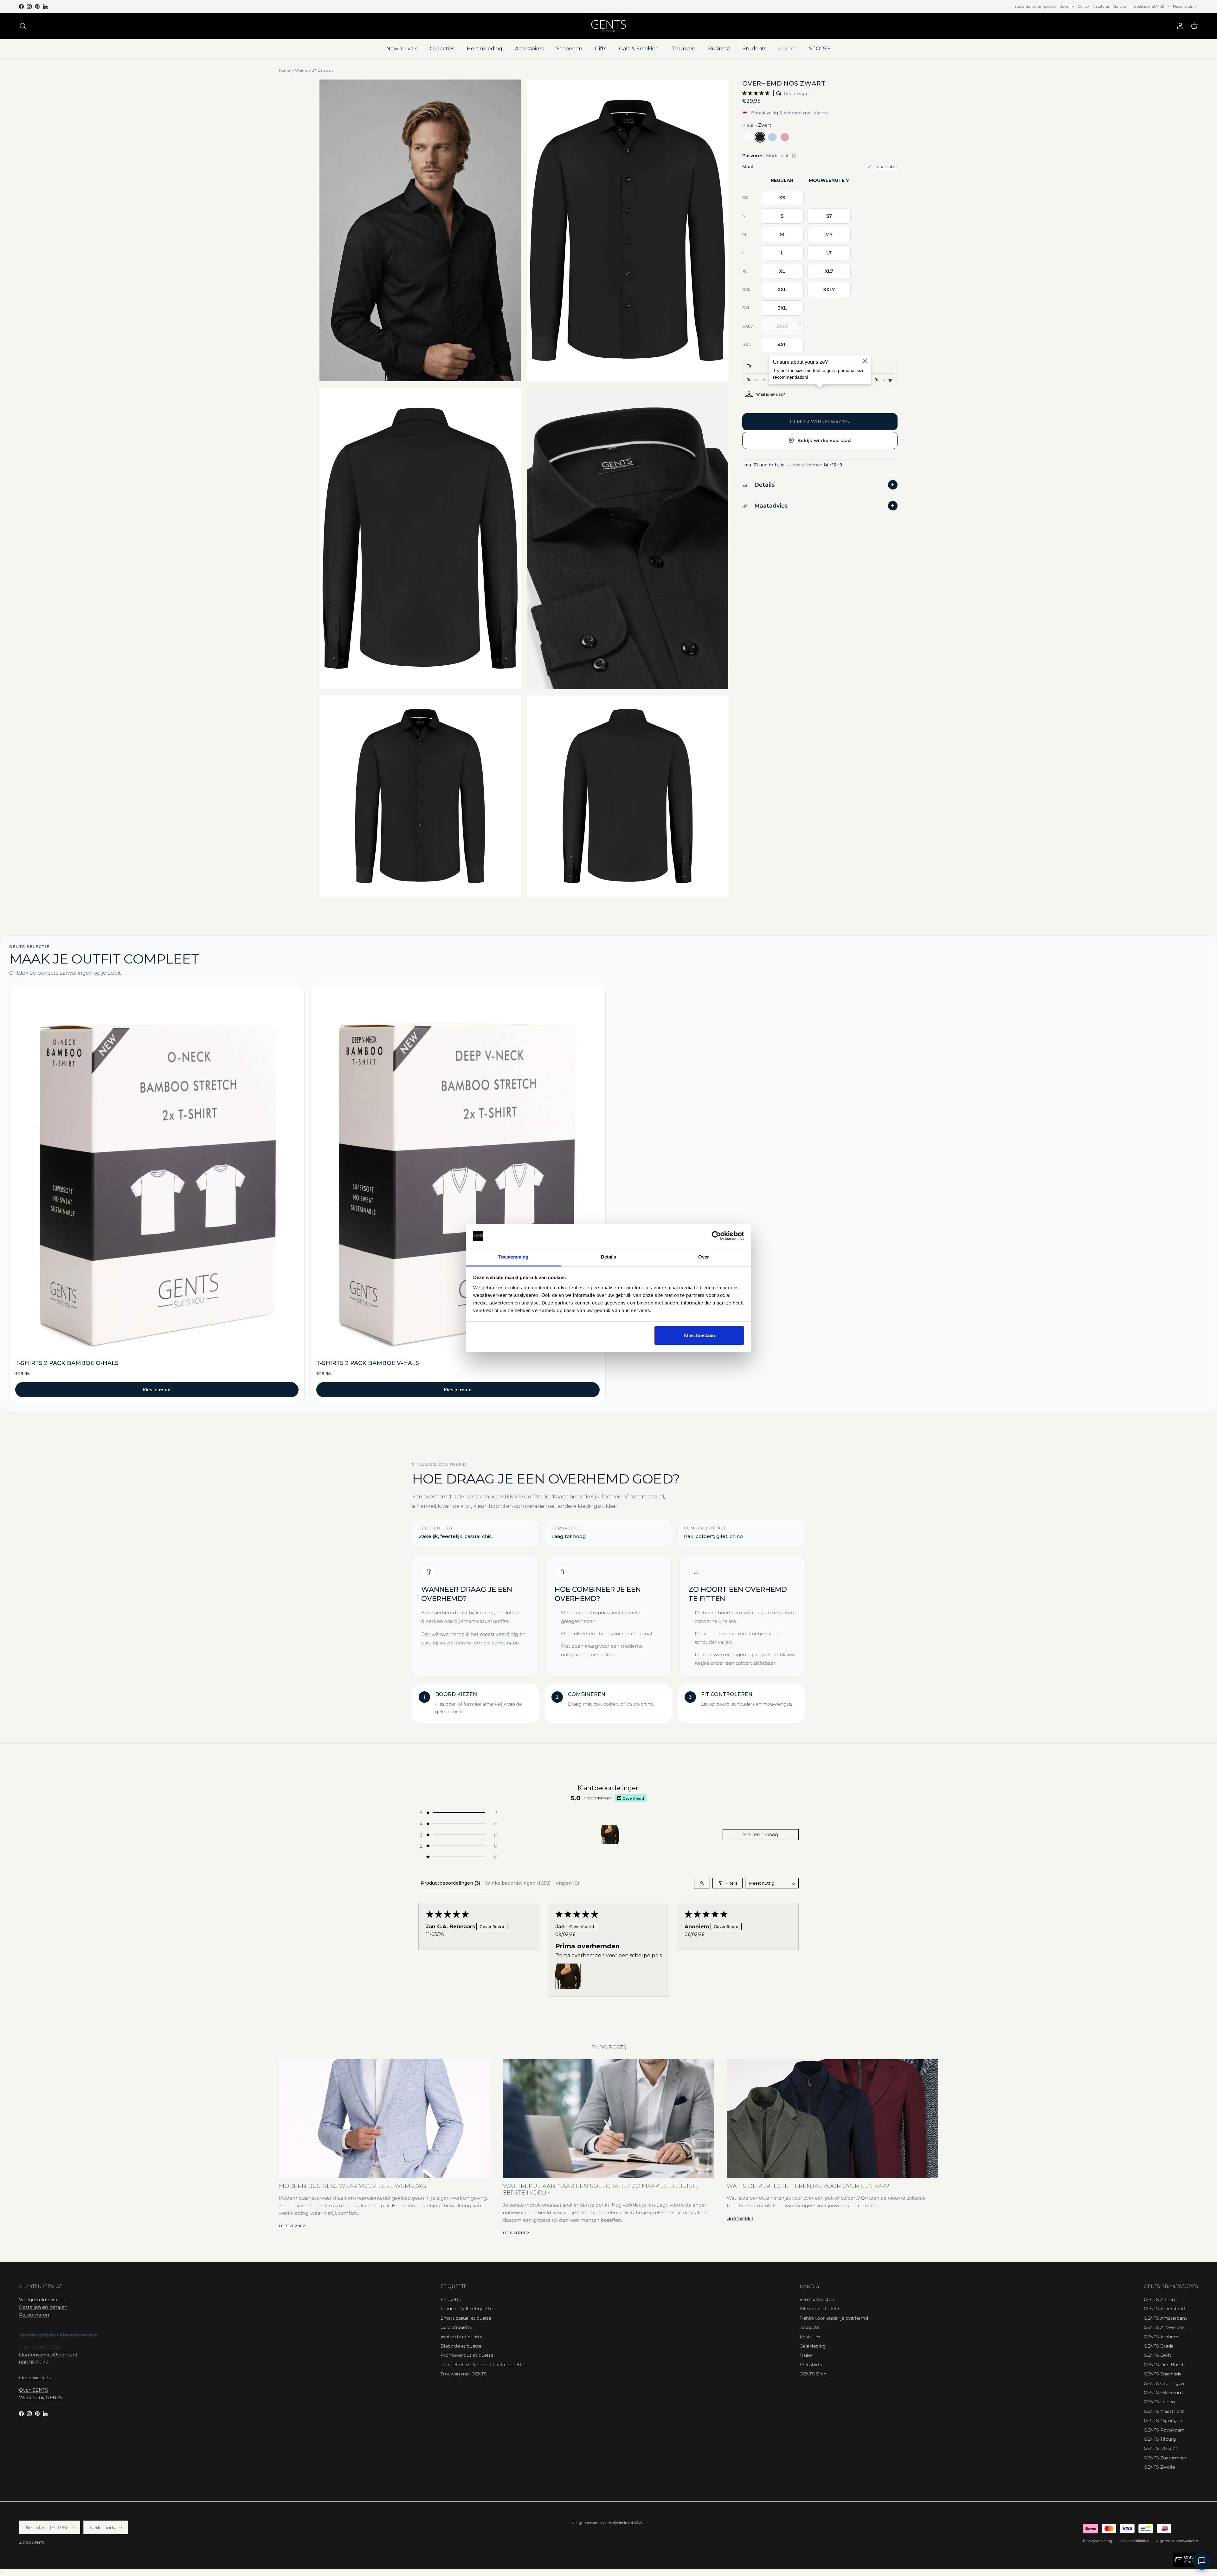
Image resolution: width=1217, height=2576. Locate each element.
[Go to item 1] (610, 1835)
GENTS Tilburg (1160, 2439)
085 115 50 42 (34, 2362)
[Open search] (702, 1883)
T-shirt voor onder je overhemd (834, 2318)
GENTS (38, 2543)
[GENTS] (608, 26)
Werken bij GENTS (40, 2397)
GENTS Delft (1158, 2355)
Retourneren (34, 2315)
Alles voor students (821, 2309)
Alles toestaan (699, 1335)
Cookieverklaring (1134, 2541)
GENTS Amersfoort (1165, 2309)
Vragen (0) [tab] (567, 1883)
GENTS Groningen (1164, 2383)
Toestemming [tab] (513, 1257)
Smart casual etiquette (466, 2318)
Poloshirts (811, 2365)
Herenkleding (485, 49)
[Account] (1179, 26)
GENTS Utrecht (1161, 2448)
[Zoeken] (23, 26)
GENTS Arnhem (1161, 2337)
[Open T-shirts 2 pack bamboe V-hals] (458, 1194)
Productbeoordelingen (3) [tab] (451, 1883)
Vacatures (1101, 6)
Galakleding (813, 2346)
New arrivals (402, 49)
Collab (1083, 6)
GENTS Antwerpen (1164, 2327)
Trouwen (683, 49)
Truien (807, 2355)
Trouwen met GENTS (464, 2374)
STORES (820, 49)
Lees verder (292, 2226)
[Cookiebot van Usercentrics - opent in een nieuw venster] (716, 1236)
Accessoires (529, 49)
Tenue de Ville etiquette (467, 2309)
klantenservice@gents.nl (48, 2355)
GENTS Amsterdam (1165, 2318)
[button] (757, 93)
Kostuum (810, 2337)
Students (754, 49)
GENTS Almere (1160, 2299)
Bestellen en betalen (43, 2307)
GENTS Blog (813, 2374)
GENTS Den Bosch (1164, 2365)
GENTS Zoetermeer (1165, 2458)
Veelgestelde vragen (43, 2300)
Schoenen (569, 49)
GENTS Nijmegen (1163, 2420)
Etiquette (451, 2299)
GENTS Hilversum (1163, 2393)
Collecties (442, 49)
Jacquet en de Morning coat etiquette (482, 2365)
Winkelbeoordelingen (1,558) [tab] (518, 1883)
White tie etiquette (461, 2337)
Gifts (601, 49)
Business (719, 49)
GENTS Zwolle (1159, 2467)
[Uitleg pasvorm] (794, 156)
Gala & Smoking (639, 49)
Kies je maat (157, 1390)
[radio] (748, 137)
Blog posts (609, 2047)
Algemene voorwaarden (1177, 2541)
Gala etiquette (456, 2327)
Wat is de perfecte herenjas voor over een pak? (808, 2186)
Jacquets (809, 2327)
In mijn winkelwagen (820, 422)
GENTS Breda (1159, 2346)
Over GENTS (33, 2390)
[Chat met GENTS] (1202, 2561)
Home (284, 71)
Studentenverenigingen (1035, 6)
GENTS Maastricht (1164, 2411)
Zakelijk (1067, 6)
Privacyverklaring (1098, 2541)
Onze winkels (35, 2377)
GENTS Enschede (1163, 2374)
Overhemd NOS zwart (314, 71)
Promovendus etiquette (467, 2355)
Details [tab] (609, 1257)
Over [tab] (704, 1257)
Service (1120, 6)
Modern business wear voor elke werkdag (353, 2186)
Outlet (788, 49)
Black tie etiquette (461, 2346)
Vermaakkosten (817, 2299)
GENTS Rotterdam (1164, 2430)
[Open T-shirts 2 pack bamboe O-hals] (157, 1194)
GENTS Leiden (1159, 2402)
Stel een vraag (761, 1834)
